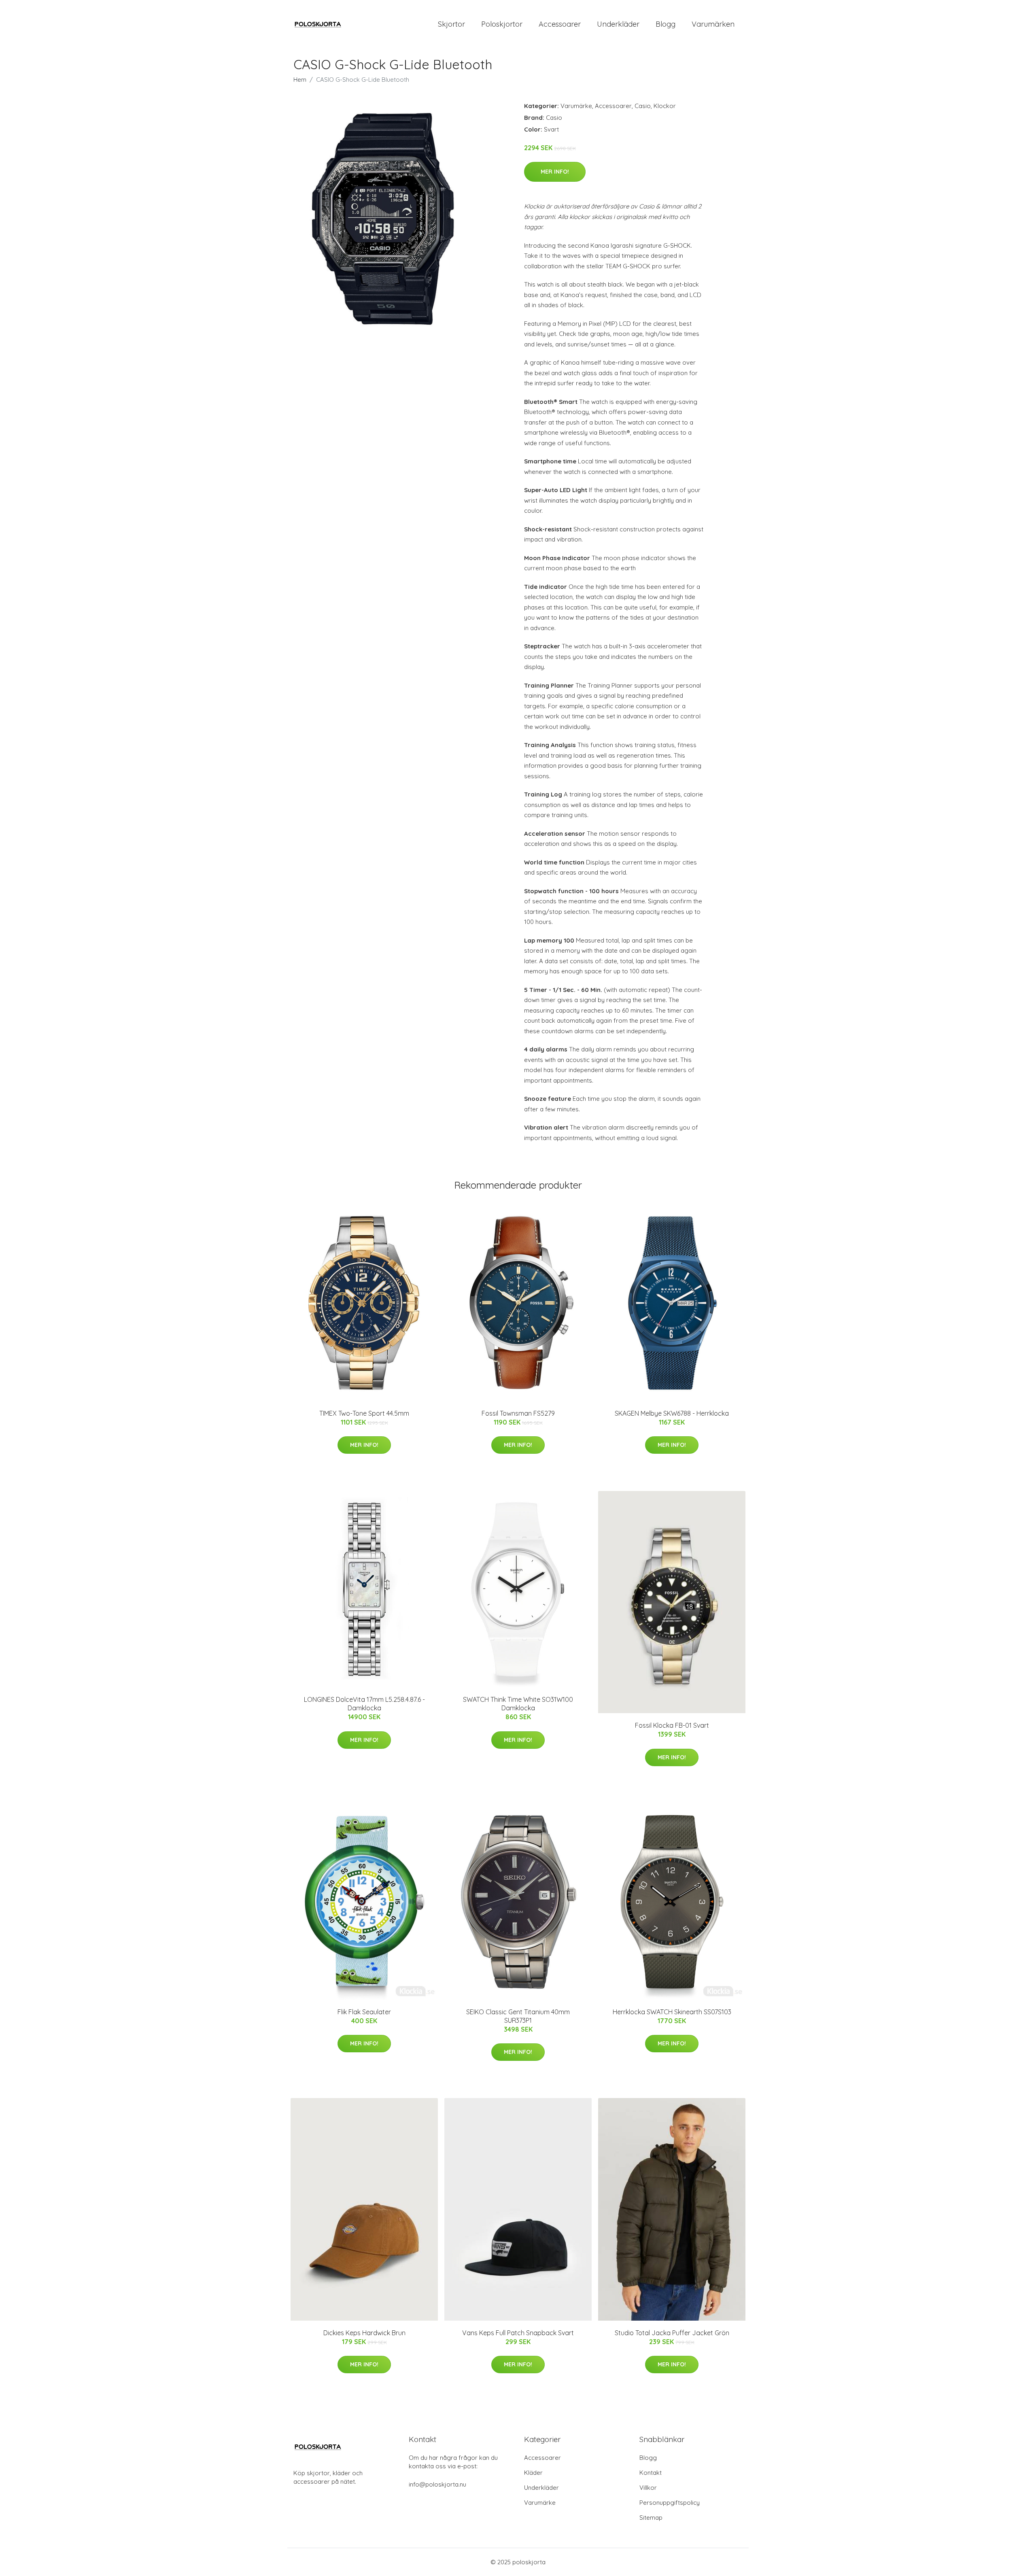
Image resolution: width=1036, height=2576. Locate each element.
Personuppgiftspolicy (670, 2503)
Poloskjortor (502, 24)
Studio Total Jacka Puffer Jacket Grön (672, 2333)
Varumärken (713, 24)
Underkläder (618, 24)
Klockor (665, 106)
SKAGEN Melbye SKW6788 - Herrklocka (672, 1413)
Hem (300, 80)
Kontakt (651, 2473)
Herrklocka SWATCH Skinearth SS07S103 (672, 2012)
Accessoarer (560, 24)
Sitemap (651, 2518)
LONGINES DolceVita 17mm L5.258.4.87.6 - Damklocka (364, 1704)
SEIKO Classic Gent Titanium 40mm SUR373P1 (518, 2016)
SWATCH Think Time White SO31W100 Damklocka (518, 1704)
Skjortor (451, 24)
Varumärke (576, 106)
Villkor (648, 2488)
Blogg (666, 24)
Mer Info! (555, 172)
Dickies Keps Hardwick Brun (364, 2333)
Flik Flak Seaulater (364, 2012)
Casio (643, 106)
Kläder (533, 2473)
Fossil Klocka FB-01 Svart (672, 1725)
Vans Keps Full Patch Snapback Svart (518, 2333)
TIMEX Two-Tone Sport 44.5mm (364, 1413)
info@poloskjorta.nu (437, 2484)
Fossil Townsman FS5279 (518, 1413)
